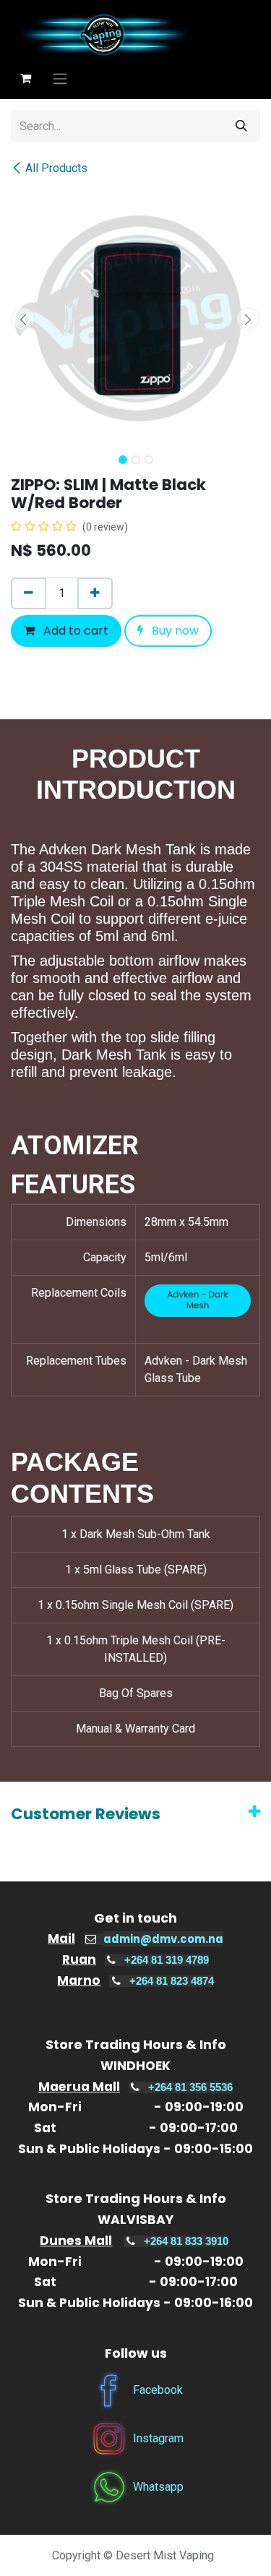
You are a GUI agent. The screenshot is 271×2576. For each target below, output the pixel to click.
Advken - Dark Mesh (198, 1301)
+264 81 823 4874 (172, 1981)
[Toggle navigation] (60, 78)
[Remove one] (29, 593)
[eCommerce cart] (25, 78)
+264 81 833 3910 (186, 2241)
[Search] (241, 126)
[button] (23, 319)
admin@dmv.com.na (163, 1939)
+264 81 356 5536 (190, 2087)
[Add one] (95, 593)
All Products (56, 168)
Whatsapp (158, 2487)
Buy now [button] (174, 631)
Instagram (158, 2438)
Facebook (158, 2390)
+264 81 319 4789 (167, 1960)
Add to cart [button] (74, 631)
